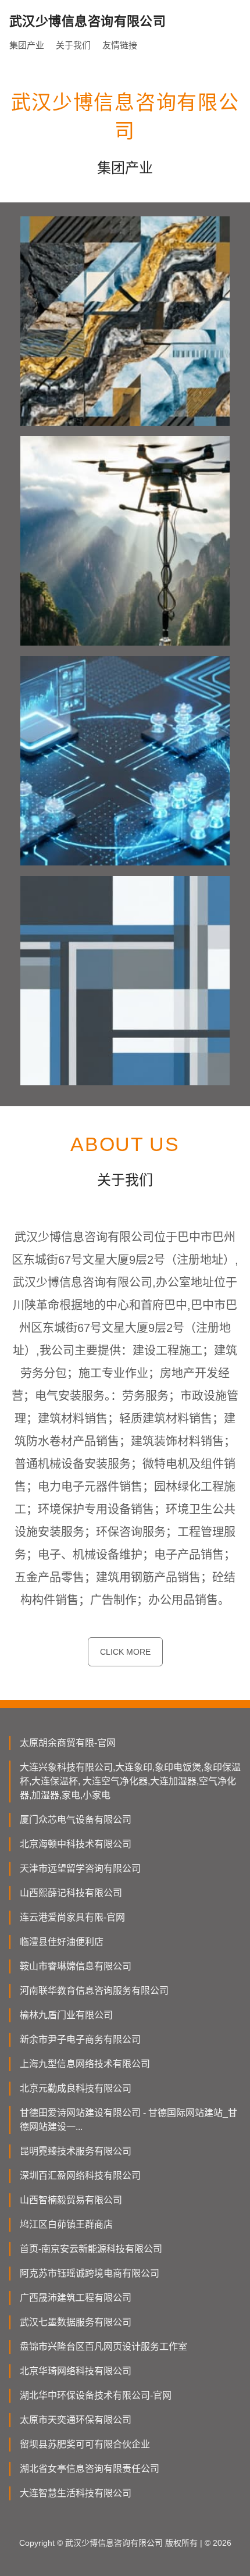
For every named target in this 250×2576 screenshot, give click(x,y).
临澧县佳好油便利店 (62, 1942)
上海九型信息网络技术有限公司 (85, 2064)
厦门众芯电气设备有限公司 (76, 1820)
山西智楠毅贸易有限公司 (71, 2200)
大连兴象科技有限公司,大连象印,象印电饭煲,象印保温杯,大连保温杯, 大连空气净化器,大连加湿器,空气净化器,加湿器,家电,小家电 (130, 1781)
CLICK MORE (125, 1652)
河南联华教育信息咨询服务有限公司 (94, 1991)
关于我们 (73, 45)
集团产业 (27, 45)
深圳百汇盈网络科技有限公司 (80, 2176)
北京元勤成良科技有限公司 (76, 2088)
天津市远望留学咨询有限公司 (80, 1868)
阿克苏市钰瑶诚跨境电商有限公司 (90, 2273)
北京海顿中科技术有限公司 (76, 1844)
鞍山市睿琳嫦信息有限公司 (76, 1966)
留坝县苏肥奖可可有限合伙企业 (85, 2444)
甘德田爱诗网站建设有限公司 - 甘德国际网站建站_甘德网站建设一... (128, 2120)
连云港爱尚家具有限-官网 (72, 1917)
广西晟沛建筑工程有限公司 (76, 2298)
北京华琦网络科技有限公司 (76, 2371)
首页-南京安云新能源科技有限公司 (91, 2249)
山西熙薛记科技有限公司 (71, 1893)
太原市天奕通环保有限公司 (76, 2420)
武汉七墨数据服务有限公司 (76, 2322)
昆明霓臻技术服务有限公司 (76, 2151)
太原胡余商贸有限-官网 (68, 1743)
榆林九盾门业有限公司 (66, 2015)
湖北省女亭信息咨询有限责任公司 (90, 2469)
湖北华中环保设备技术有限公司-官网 (96, 2395)
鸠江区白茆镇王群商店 (66, 2224)
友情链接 (120, 45)
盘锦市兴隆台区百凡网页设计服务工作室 (103, 2347)
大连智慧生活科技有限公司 (76, 2493)
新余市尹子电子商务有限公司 (80, 2039)
